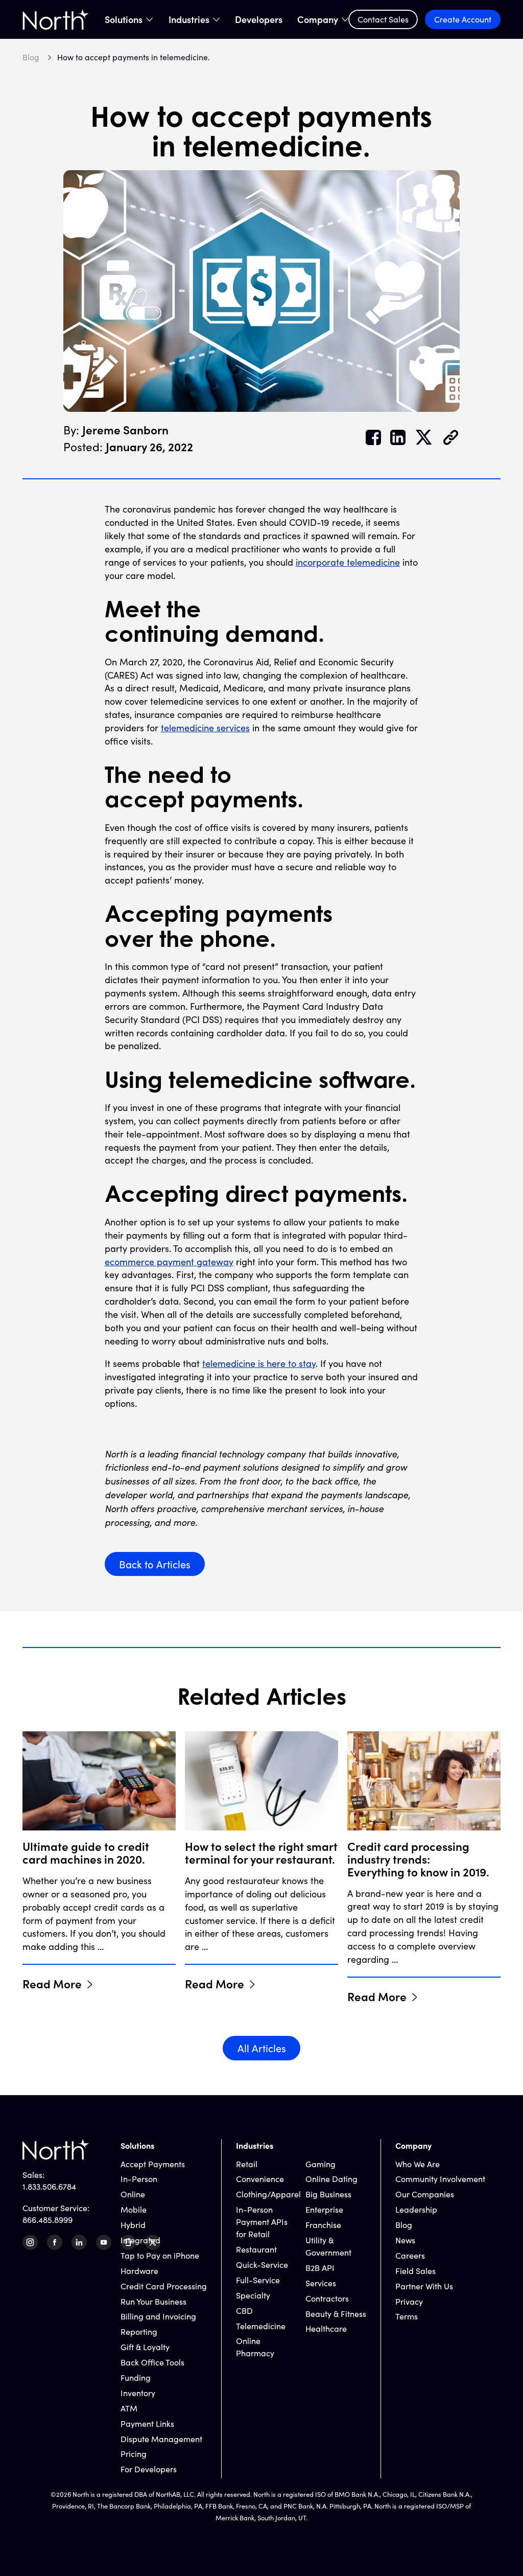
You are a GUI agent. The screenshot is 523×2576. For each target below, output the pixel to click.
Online (133, 2194)
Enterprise (324, 2209)
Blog (404, 2225)
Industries (189, 19)
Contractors (327, 2298)
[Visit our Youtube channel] (104, 2242)
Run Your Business (153, 2301)
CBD (244, 2311)
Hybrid (133, 2225)
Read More (52, 1983)
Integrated (140, 2240)
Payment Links (147, 2423)
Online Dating (331, 2179)
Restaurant (256, 2249)
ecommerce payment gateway (169, 1262)
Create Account (463, 19)
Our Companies (425, 2194)
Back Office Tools (152, 2362)
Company (318, 19)
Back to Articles (155, 1564)
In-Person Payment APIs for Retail (262, 2222)
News (405, 2240)
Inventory (138, 2393)
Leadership (416, 2209)
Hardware (139, 2271)
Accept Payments (153, 2164)
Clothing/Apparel (268, 2194)
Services (321, 2283)
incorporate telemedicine (348, 562)
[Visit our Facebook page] (55, 2242)
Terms (407, 2316)
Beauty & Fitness (336, 2314)
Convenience (260, 2179)
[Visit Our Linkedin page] (79, 2242)
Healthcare (326, 2328)
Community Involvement (440, 2179)
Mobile (134, 2209)
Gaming (320, 2164)
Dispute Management (161, 2439)
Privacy (409, 2301)
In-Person (139, 2179)
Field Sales (415, 2271)
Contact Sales (383, 19)
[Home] (56, 19)
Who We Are (418, 2164)
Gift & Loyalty (145, 2347)
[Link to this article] (451, 438)
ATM (129, 2408)
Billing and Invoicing (158, 2316)
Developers (259, 19)
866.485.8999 (47, 2220)
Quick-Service (262, 2265)
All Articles (262, 2048)
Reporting (139, 2331)
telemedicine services (205, 728)
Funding (136, 2377)
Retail (247, 2164)
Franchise (323, 2225)
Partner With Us (424, 2286)
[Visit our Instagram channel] (30, 2242)
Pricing (134, 2454)
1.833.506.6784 (49, 2186)
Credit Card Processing (164, 2286)
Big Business (328, 2194)
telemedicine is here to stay (259, 1363)
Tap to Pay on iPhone (160, 2255)
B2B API (320, 2268)
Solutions (124, 19)
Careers (410, 2255)
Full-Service (258, 2280)
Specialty (253, 2295)
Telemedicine (261, 2326)
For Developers (149, 2469)
